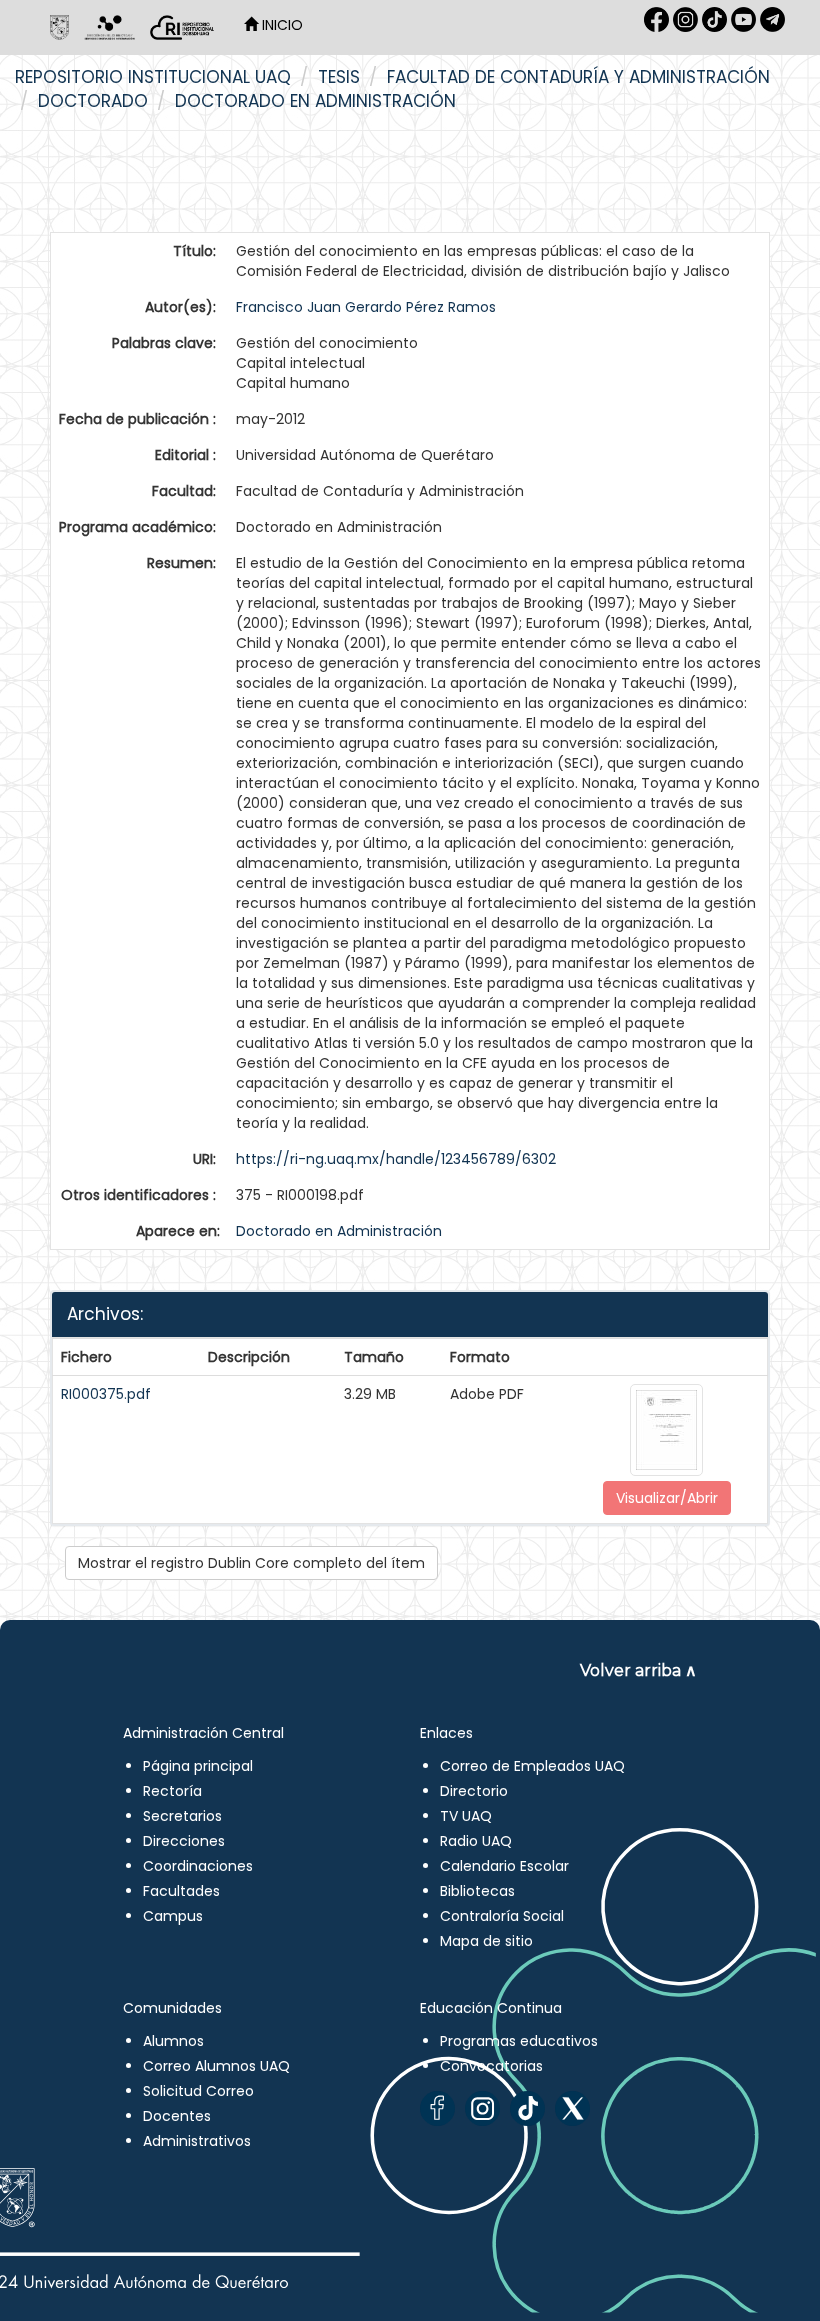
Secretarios (182, 1816)
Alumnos (173, 2041)
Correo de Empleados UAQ (532, 1766)
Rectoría (172, 1791)
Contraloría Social (502, 1916)
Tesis (339, 77)
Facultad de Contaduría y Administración (578, 77)
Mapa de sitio (486, 1941)
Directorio (474, 1791)
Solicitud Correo (198, 2091)
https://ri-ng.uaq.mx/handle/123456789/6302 (396, 1159)
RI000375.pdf (106, 1394)
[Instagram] (482, 2108)
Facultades (181, 1891)
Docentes (177, 2116)
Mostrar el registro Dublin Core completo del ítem (251, 1563)
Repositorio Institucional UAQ (153, 77)
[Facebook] (437, 2108)
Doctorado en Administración (315, 101)
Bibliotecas (477, 1891)
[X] (572, 2108)
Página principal (198, 1766)
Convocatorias (491, 2066)
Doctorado (93, 101)
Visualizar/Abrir (667, 1498)
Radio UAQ (476, 1841)
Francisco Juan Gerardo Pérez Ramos (366, 307)
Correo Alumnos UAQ (216, 2066)
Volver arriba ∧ (638, 1670)
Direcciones (184, 1841)
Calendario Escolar (504, 1866)
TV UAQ (466, 1816)
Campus (173, 1916)
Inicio (280, 25)
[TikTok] (527, 2108)
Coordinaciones (198, 1866)
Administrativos (197, 2141)
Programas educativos (519, 2041)
